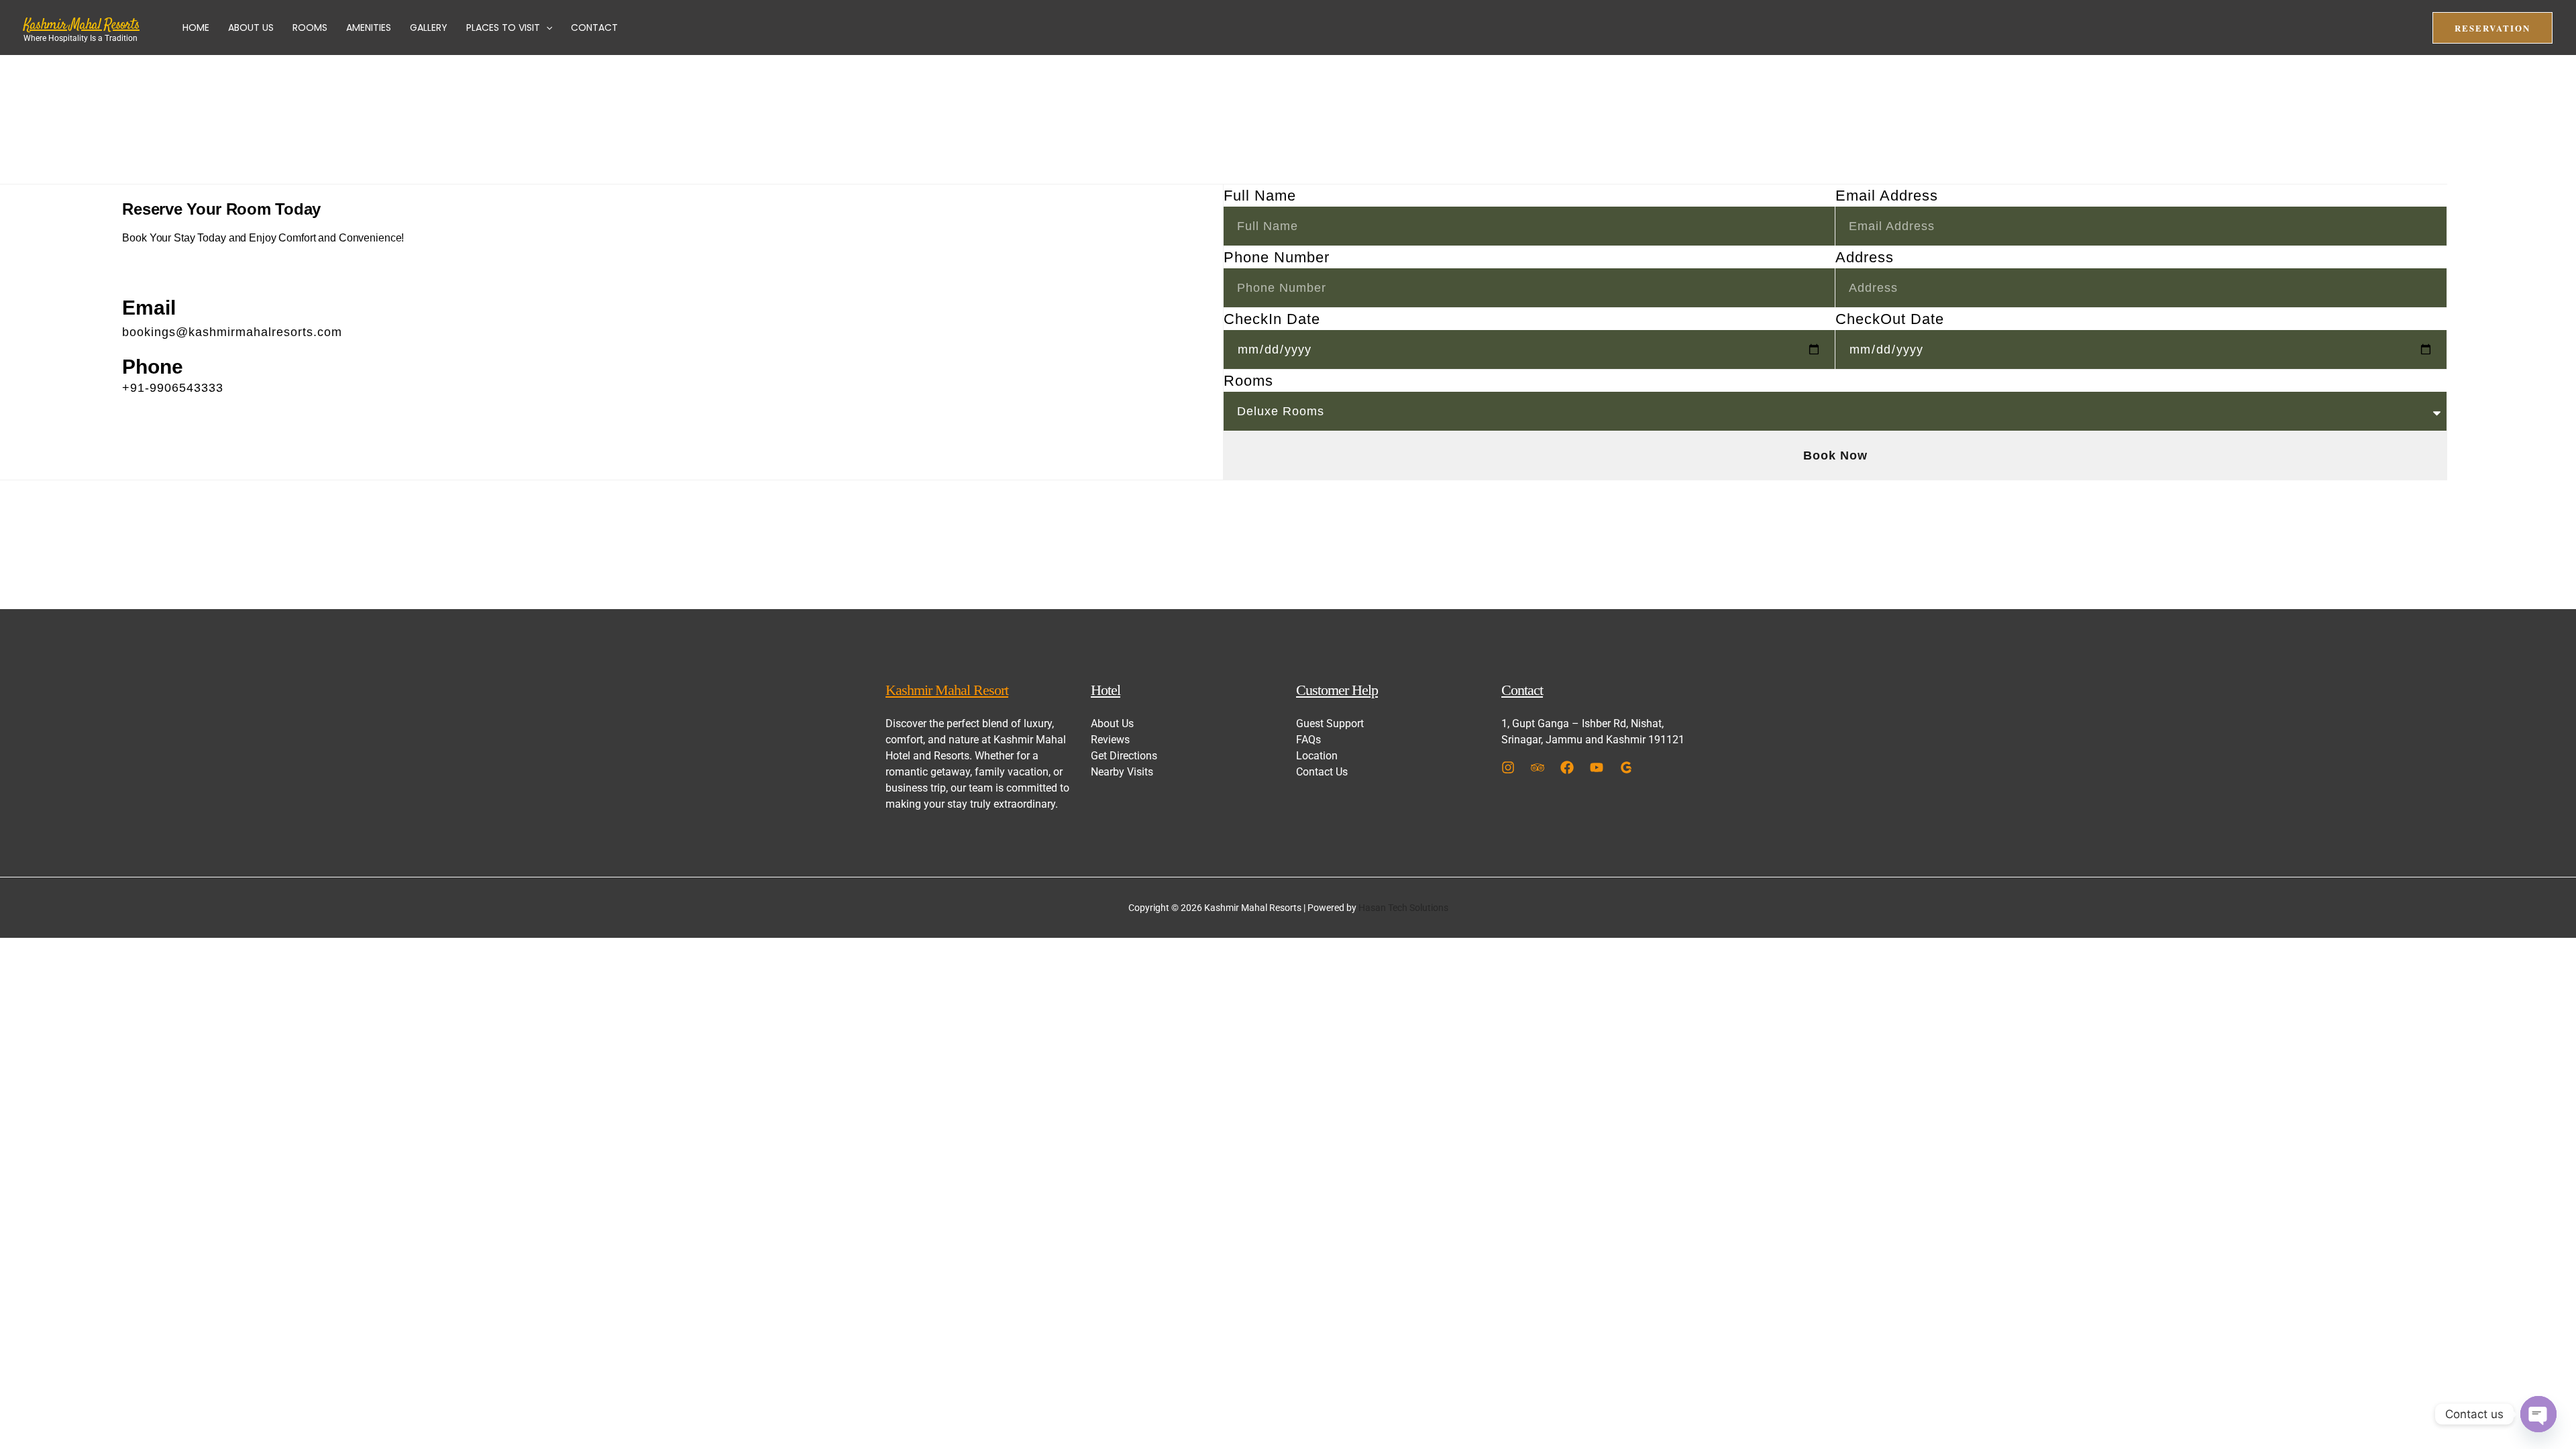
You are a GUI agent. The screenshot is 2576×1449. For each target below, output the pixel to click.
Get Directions (1124, 756)
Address (1865, 257)
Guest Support (1330, 723)
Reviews (1110, 740)
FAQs (1308, 740)
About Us (251, 28)
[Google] (1626, 767)
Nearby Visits (1122, 772)
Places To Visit (503, 28)
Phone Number (1277, 257)
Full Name (1260, 196)
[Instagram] (1508, 767)
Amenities (369, 28)
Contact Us (1322, 772)
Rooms (310, 28)
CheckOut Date (1890, 319)
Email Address (1887, 196)
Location (1317, 756)
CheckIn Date (1272, 319)
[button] (546, 28)
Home (196, 28)
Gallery (429, 28)
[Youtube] (1597, 767)
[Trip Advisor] (1538, 767)
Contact (594, 28)
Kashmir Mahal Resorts (82, 25)
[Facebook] (1567, 767)
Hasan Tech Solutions (1403, 908)
